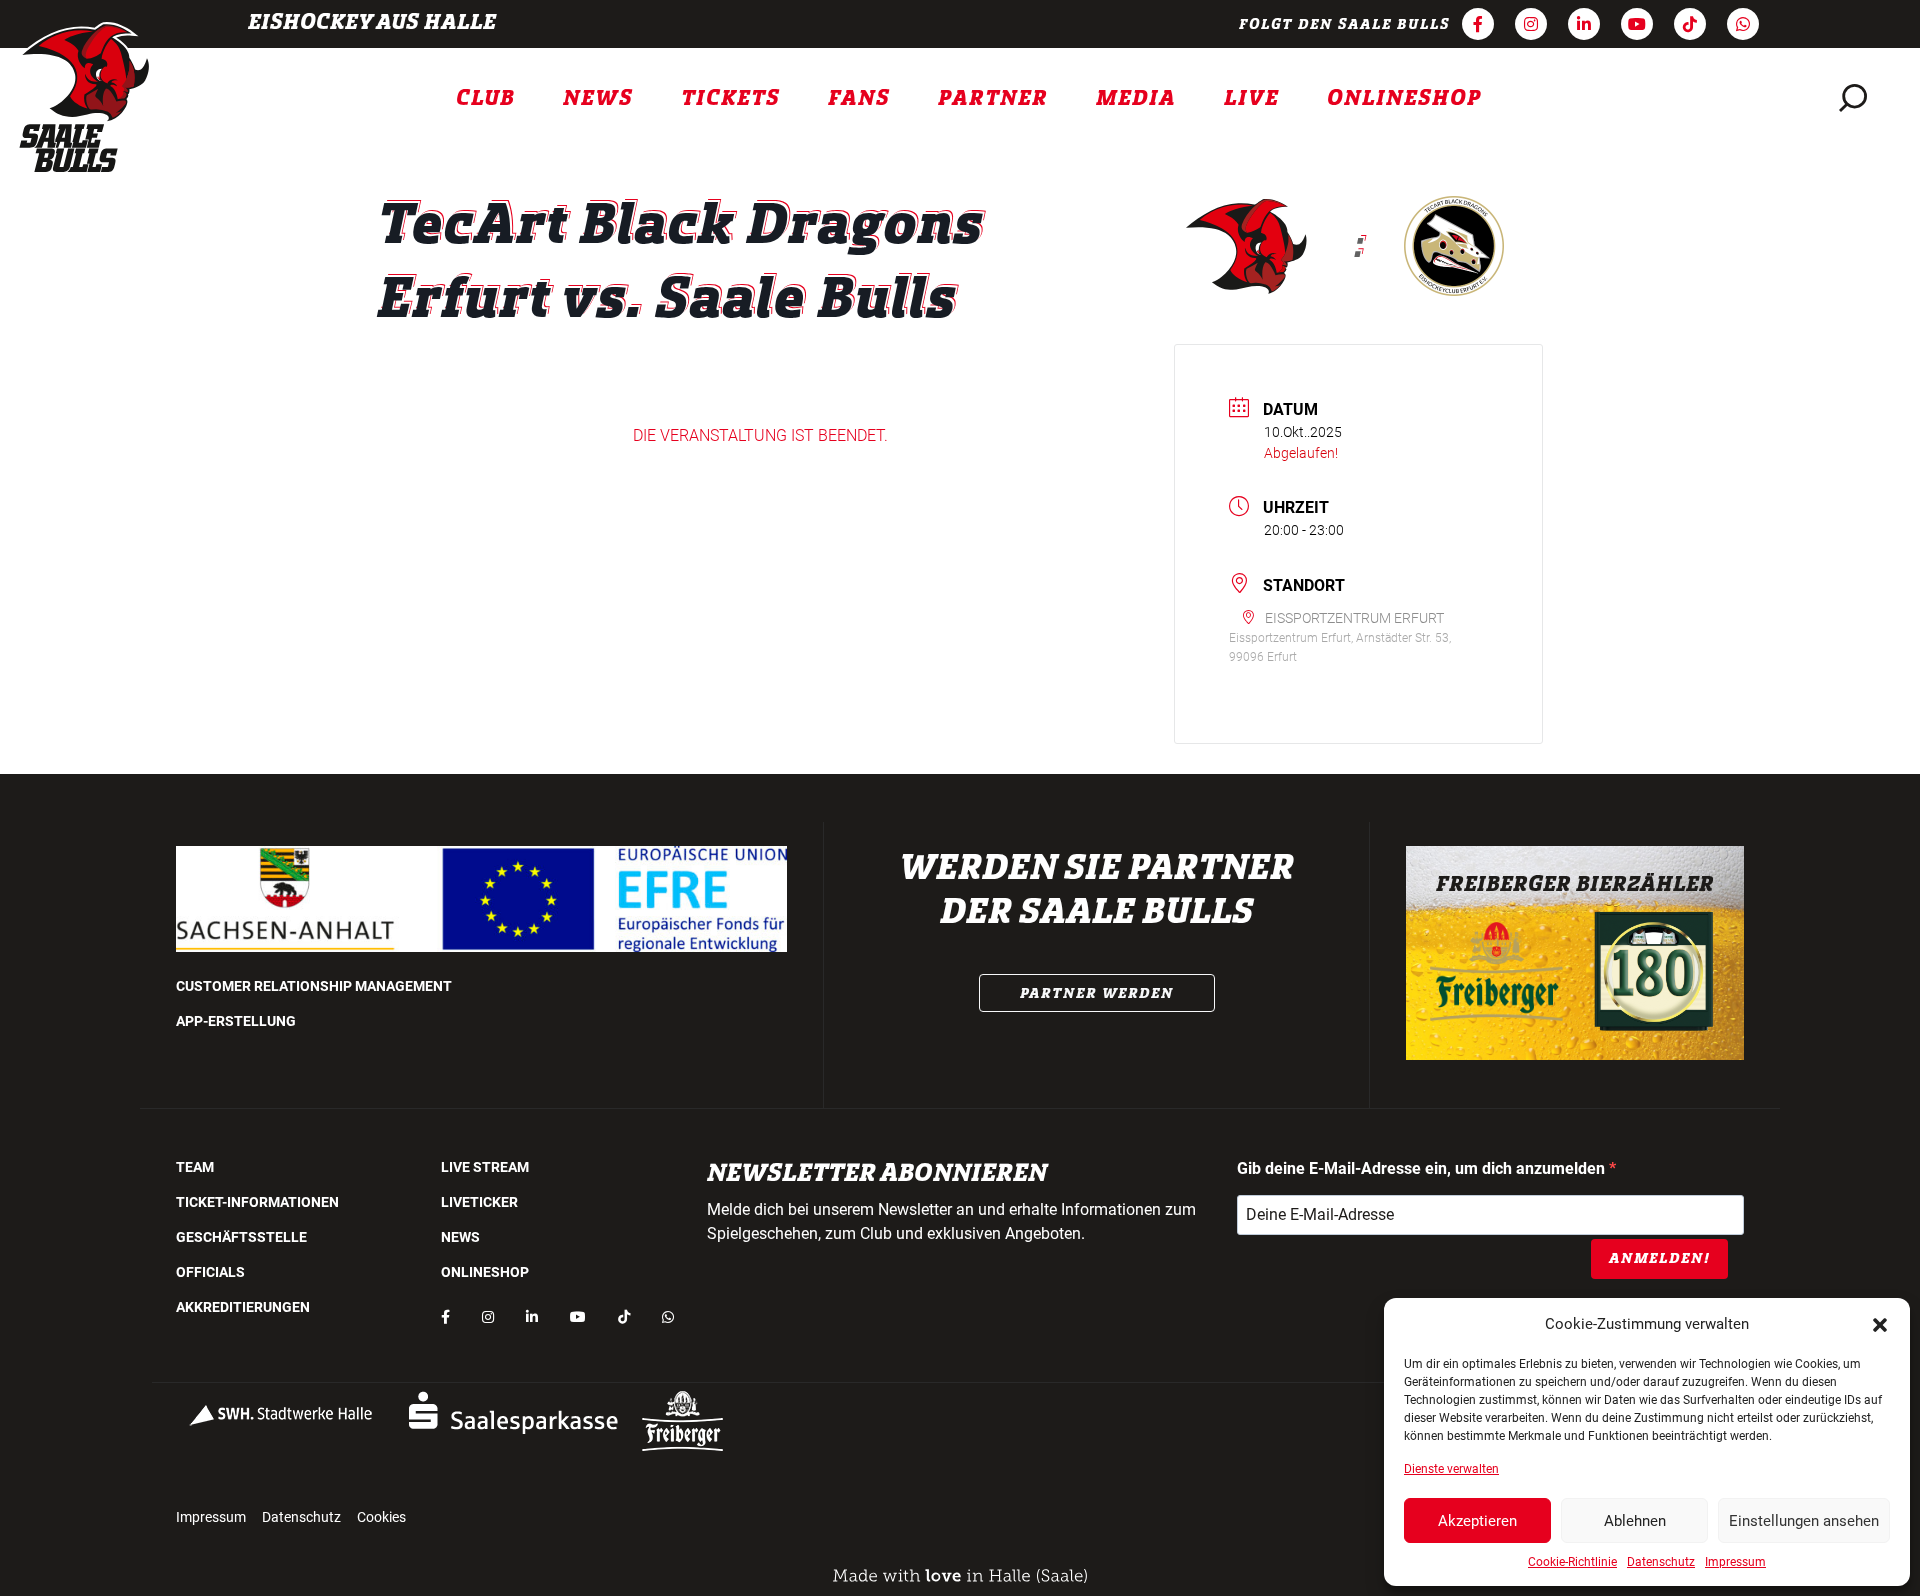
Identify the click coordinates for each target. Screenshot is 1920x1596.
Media (1136, 98)
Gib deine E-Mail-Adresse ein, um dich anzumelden (1423, 1168)
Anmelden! (1659, 1258)
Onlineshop (1404, 98)
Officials (210, 1272)
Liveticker (479, 1202)
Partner (993, 98)
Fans (859, 98)
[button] (1880, 1324)
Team (195, 1167)
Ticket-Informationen (257, 1202)
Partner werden (1097, 993)
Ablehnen (1635, 1521)
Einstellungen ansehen (1804, 1521)
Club (485, 98)
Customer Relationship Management (314, 986)
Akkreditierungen (243, 1307)
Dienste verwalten (1451, 1469)
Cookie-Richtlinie (1572, 1562)
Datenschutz (1661, 1562)
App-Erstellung (236, 1021)
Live (1251, 98)
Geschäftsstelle (241, 1237)
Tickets (730, 98)
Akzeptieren (1477, 1521)
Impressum (1735, 1562)
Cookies (381, 1517)
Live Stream (485, 1167)
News (598, 98)
